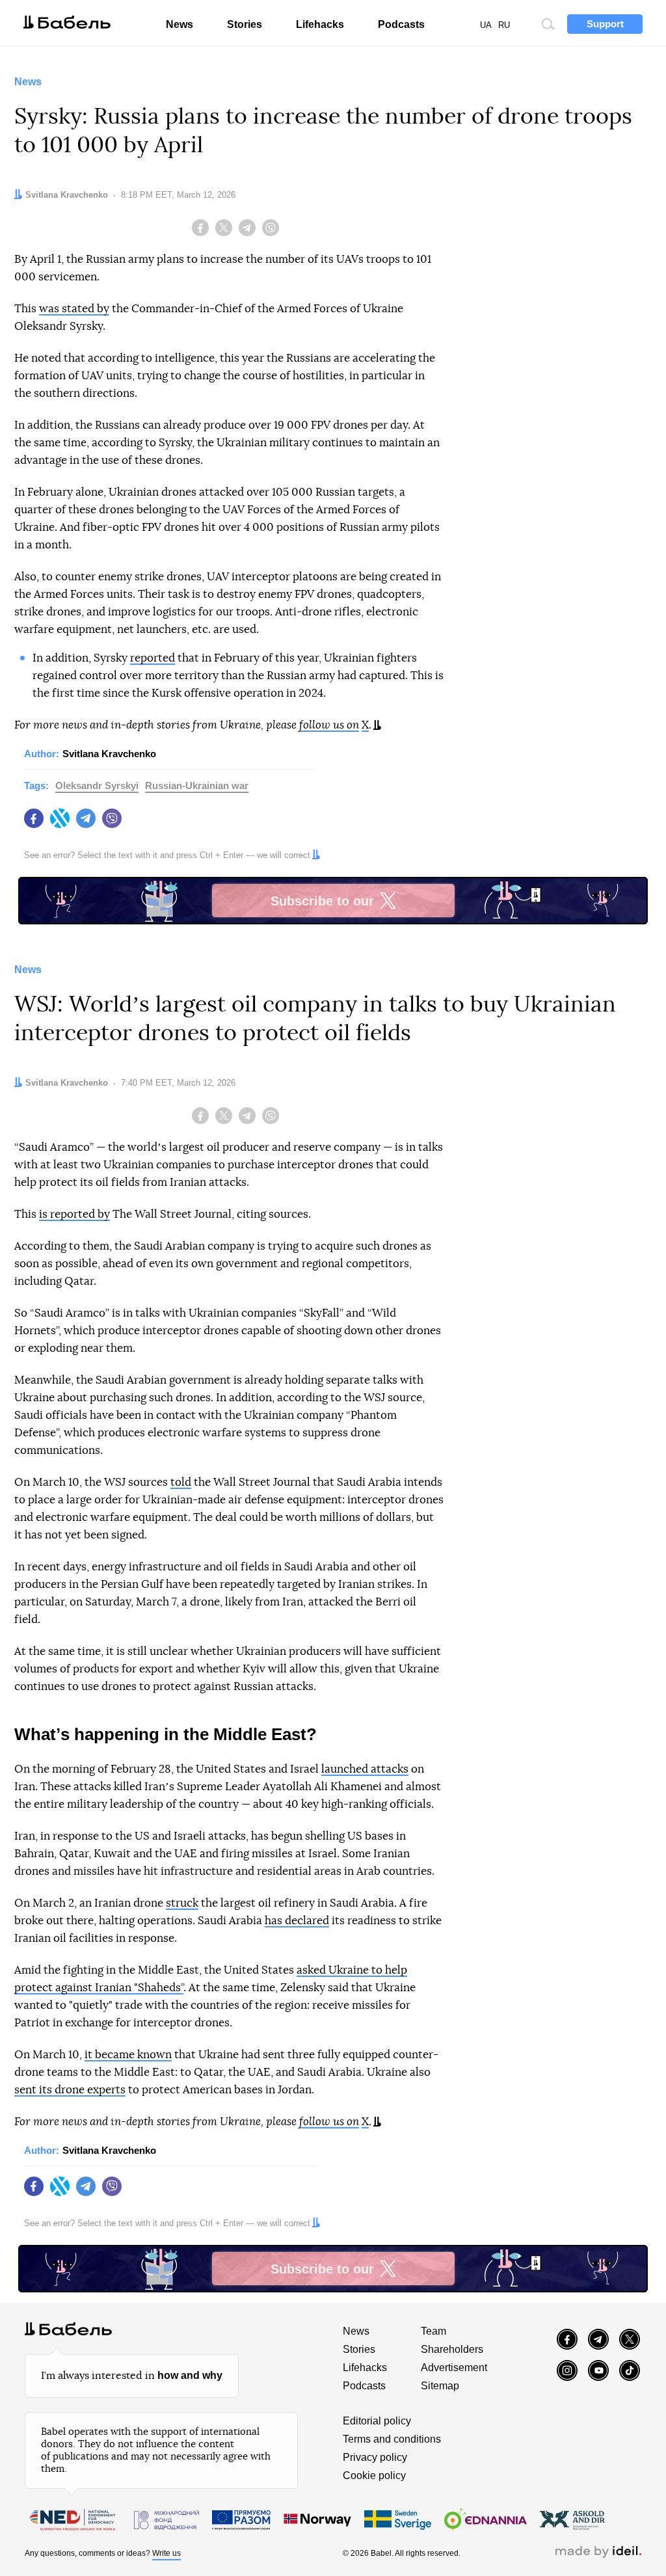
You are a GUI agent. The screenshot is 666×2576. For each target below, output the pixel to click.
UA (486, 25)
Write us (166, 2553)
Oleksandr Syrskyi (97, 785)
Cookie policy (374, 2475)
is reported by (74, 1214)
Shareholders (452, 2349)
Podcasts (401, 24)
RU (504, 25)
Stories (245, 24)
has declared (297, 1921)
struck (182, 1903)
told (181, 1482)
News (180, 24)
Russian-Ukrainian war (197, 785)
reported (153, 658)
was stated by (74, 309)
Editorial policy (377, 2421)
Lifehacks (320, 24)
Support (605, 24)
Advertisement (454, 2368)
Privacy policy (375, 2457)
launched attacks (365, 1769)
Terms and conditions (392, 2439)
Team (433, 2331)
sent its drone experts (70, 2090)
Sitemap (440, 2386)
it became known (128, 2055)
